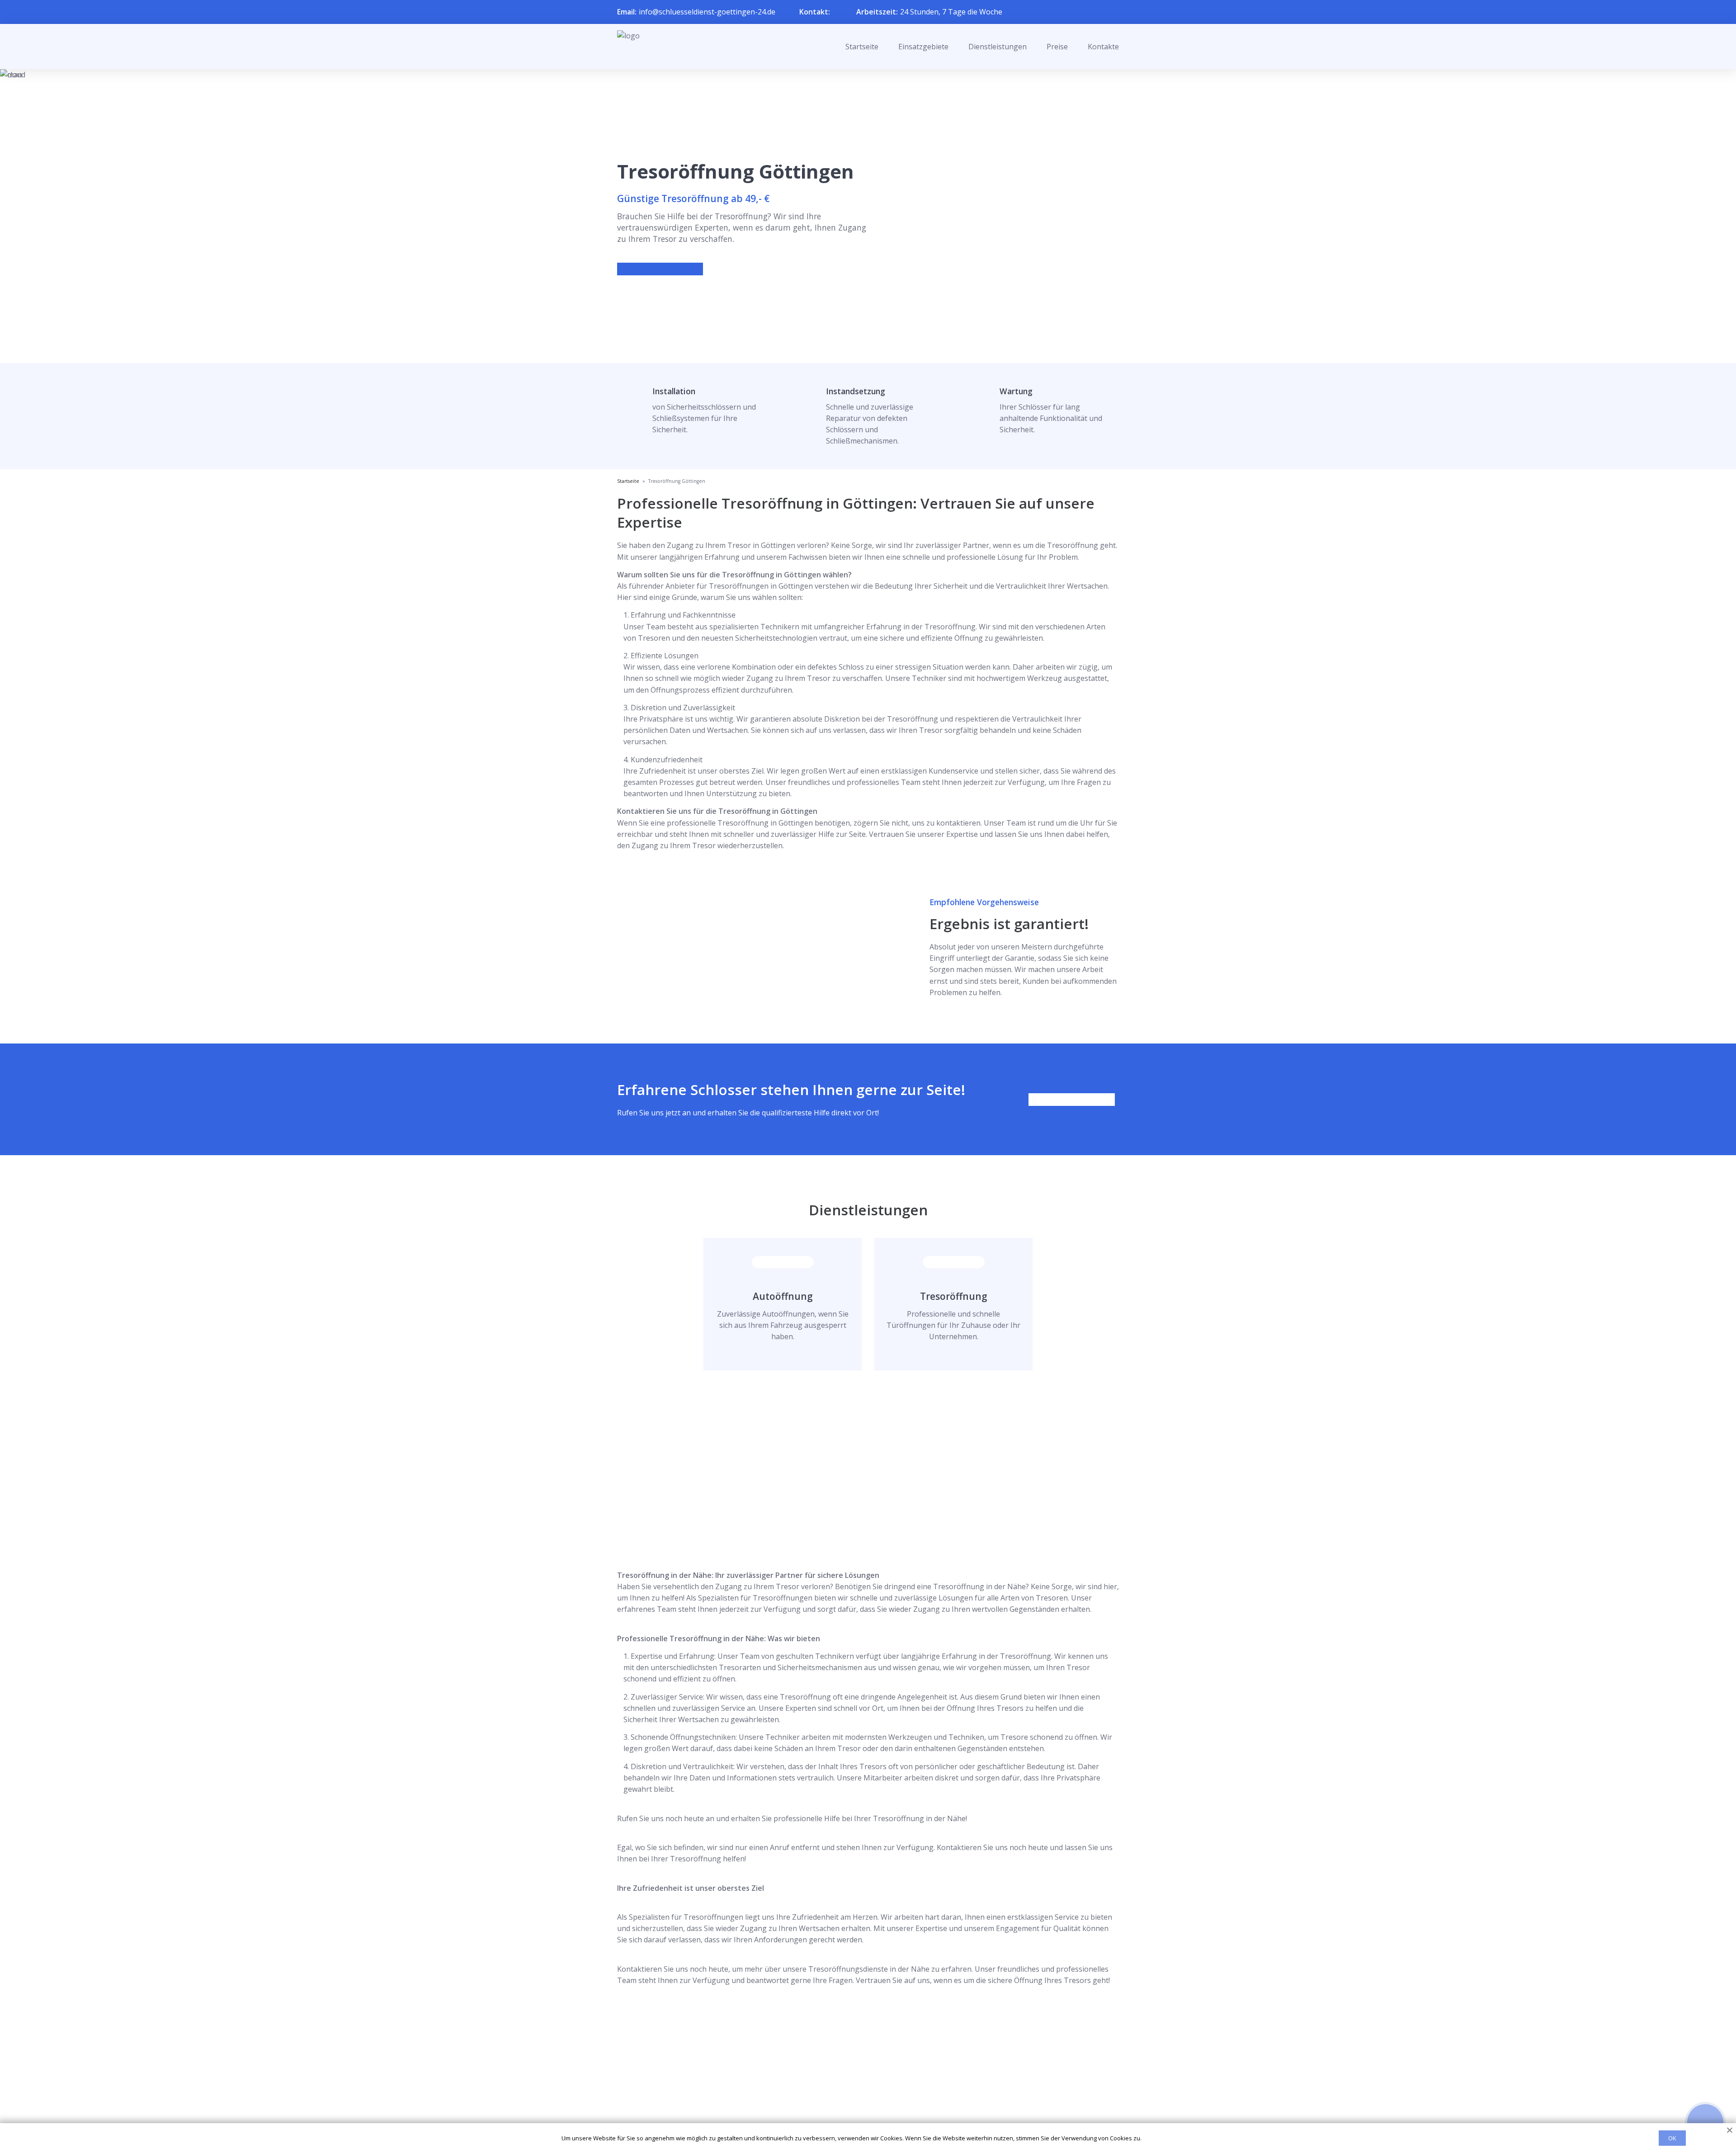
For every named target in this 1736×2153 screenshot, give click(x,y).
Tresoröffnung (954, 1296)
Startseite (862, 47)
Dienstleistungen (998, 47)
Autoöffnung (783, 1296)
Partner (856, 2099)
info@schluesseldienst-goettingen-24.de (707, 12)
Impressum (862, 2113)
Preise (1057, 47)
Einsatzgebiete (923, 47)
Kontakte (1103, 47)
